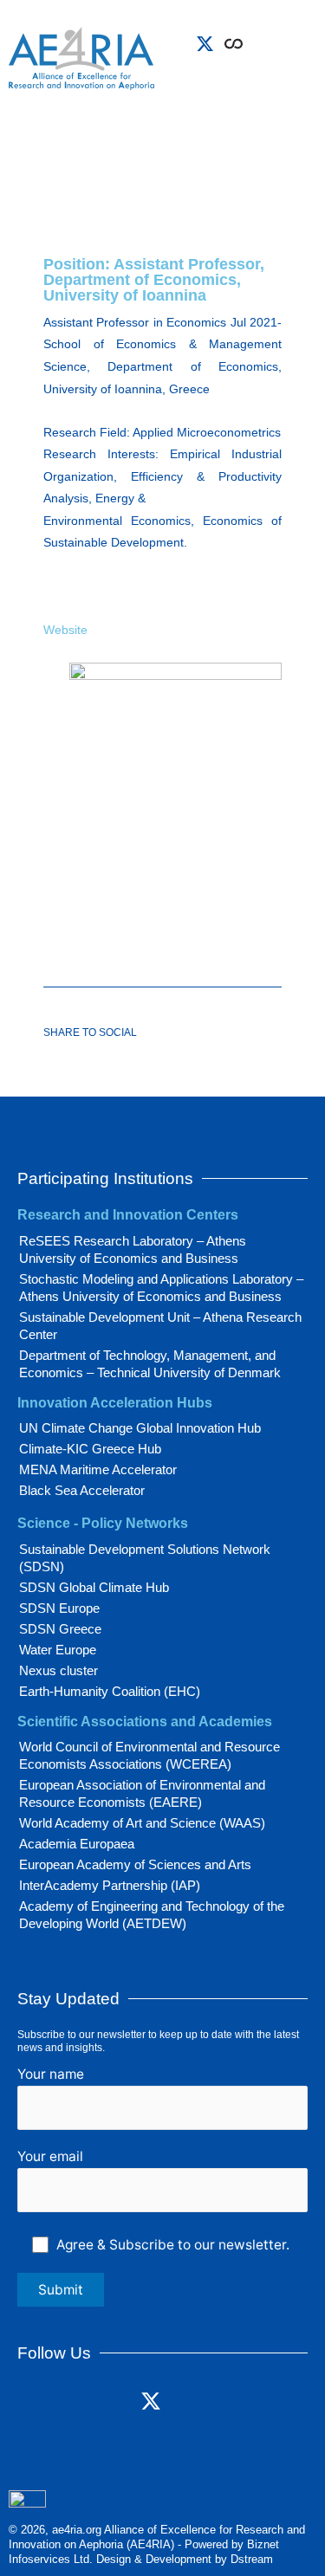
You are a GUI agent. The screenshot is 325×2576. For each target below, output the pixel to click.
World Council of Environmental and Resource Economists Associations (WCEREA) (149, 1755)
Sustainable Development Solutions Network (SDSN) (145, 1558)
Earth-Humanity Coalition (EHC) (110, 1691)
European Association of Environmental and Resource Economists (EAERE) (142, 1793)
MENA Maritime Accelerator (98, 1469)
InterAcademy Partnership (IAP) (110, 1885)
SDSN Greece (60, 1629)
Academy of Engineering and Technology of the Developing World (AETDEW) (152, 1915)
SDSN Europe (59, 1608)
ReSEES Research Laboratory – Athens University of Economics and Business (133, 1249)
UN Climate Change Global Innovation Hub (140, 1428)
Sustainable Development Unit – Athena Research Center (160, 1326)
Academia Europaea (77, 1844)
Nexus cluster (58, 1670)
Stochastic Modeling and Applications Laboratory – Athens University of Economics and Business (161, 1288)
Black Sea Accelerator (82, 1490)
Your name (51, 2074)
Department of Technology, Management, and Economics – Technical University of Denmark (150, 1364)
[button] (268, 70)
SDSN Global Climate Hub (94, 1587)
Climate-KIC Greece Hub (90, 1449)
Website (65, 630)
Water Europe (58, 1650)
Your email (50, 2156)
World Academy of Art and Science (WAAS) (142, 1823)
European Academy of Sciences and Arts (135, 1864)
